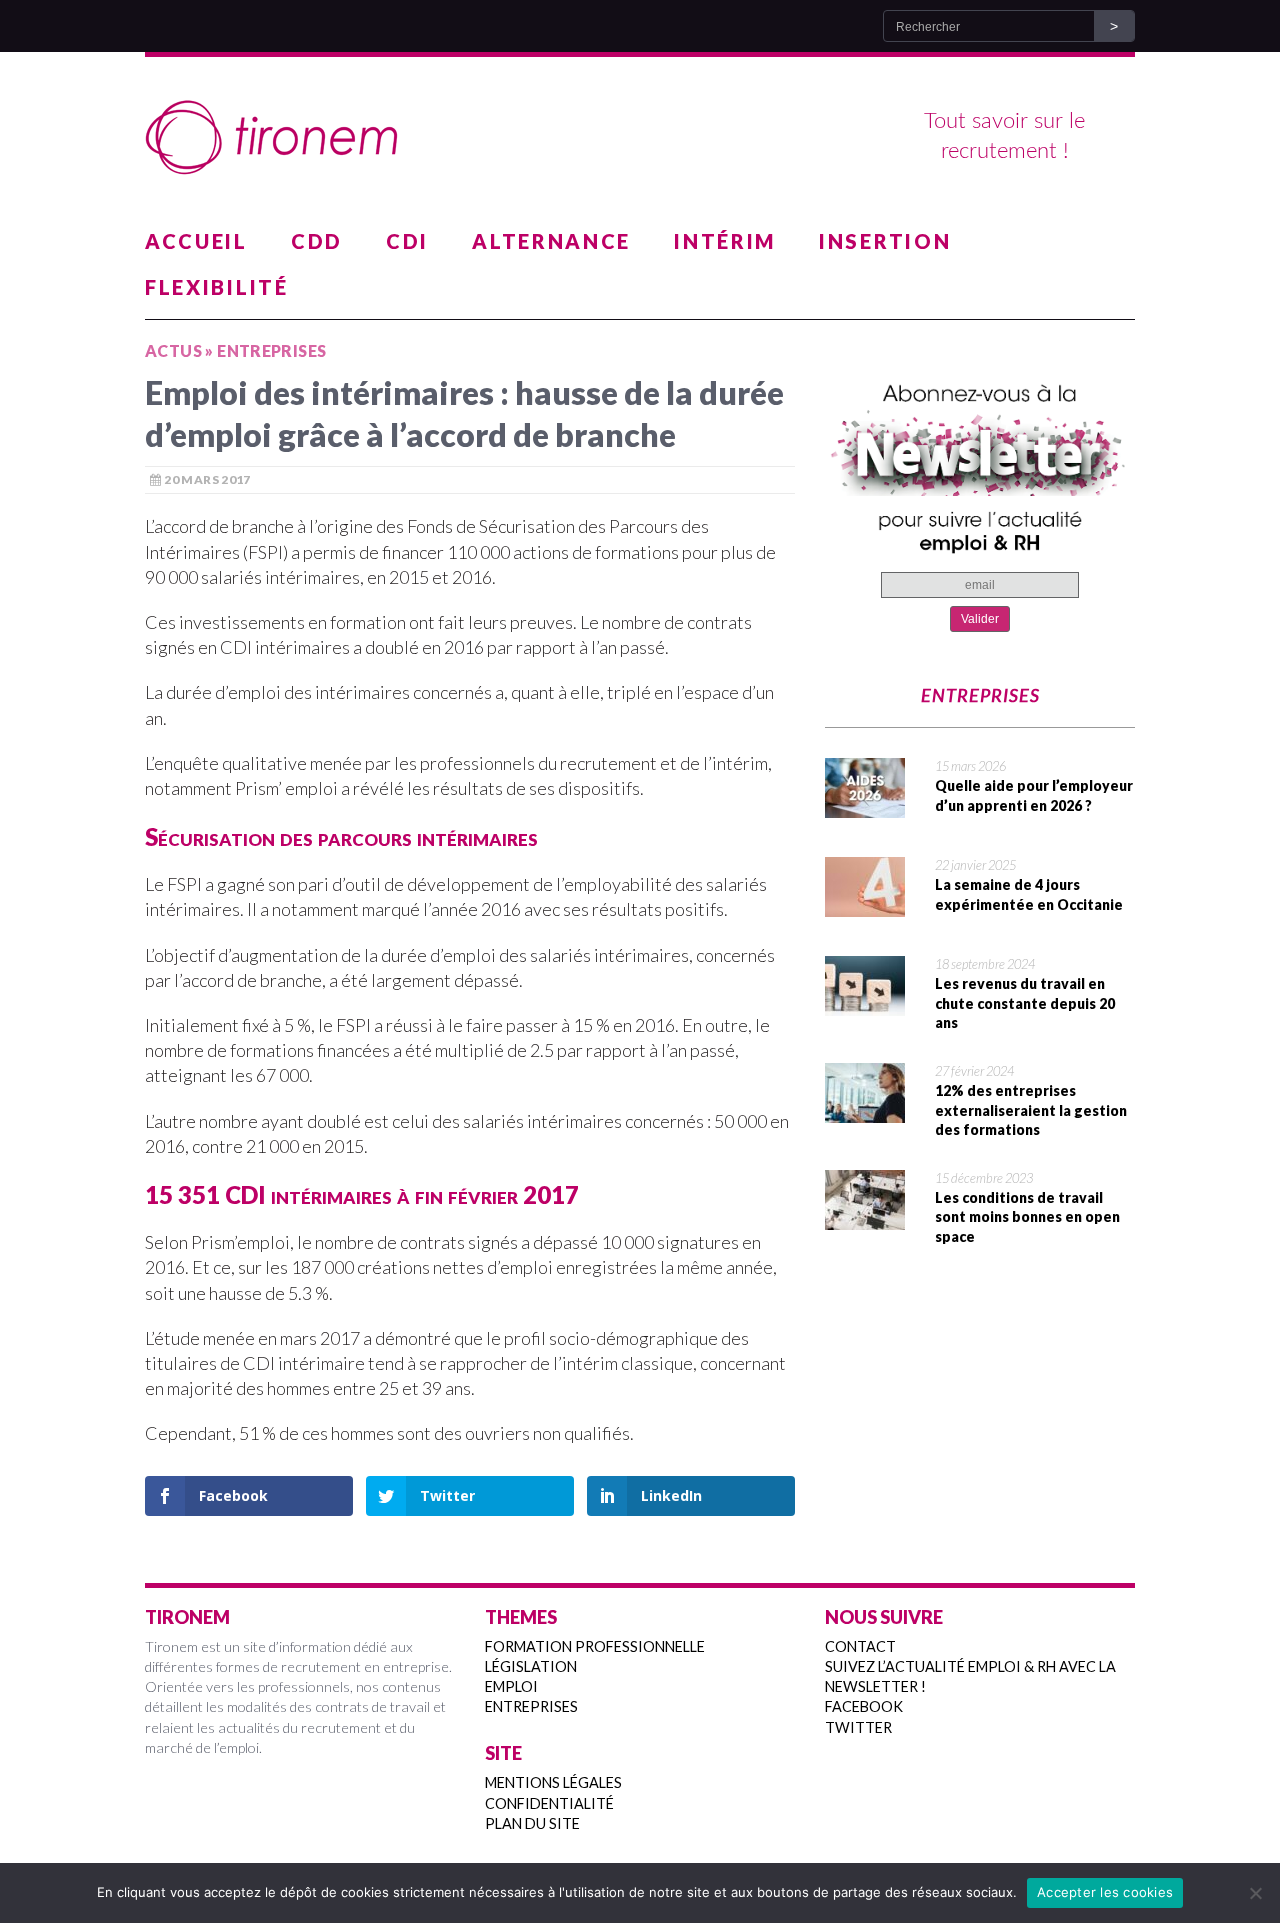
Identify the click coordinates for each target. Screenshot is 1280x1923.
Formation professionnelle (595, 1646)
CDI (407, 241)
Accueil (196, 241)
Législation (531, 1666)
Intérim (725, 241)
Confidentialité (549, 1803)
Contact (860, 1646)
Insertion (885, 241)
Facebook (864, 1706)
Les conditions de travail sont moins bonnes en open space (1027, 1217)
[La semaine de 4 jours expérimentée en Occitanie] (865, 904)
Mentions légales (553, 1782)
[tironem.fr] (640, 138)
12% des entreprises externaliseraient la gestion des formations (1031, 1110)
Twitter (858, 1727)
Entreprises (531, 1706)
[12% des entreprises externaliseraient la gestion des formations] (865, 1110)
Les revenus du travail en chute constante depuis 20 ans (1025, 1003)
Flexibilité (217, 287)
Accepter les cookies (1105, 1892)
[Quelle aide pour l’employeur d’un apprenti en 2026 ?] (865, 805)
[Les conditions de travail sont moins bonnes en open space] (865, 1217)
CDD (317, 241)
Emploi (511, 1686)
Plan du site (532, 1823)
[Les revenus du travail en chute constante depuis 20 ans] (865, 1003)
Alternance (551, 241)
